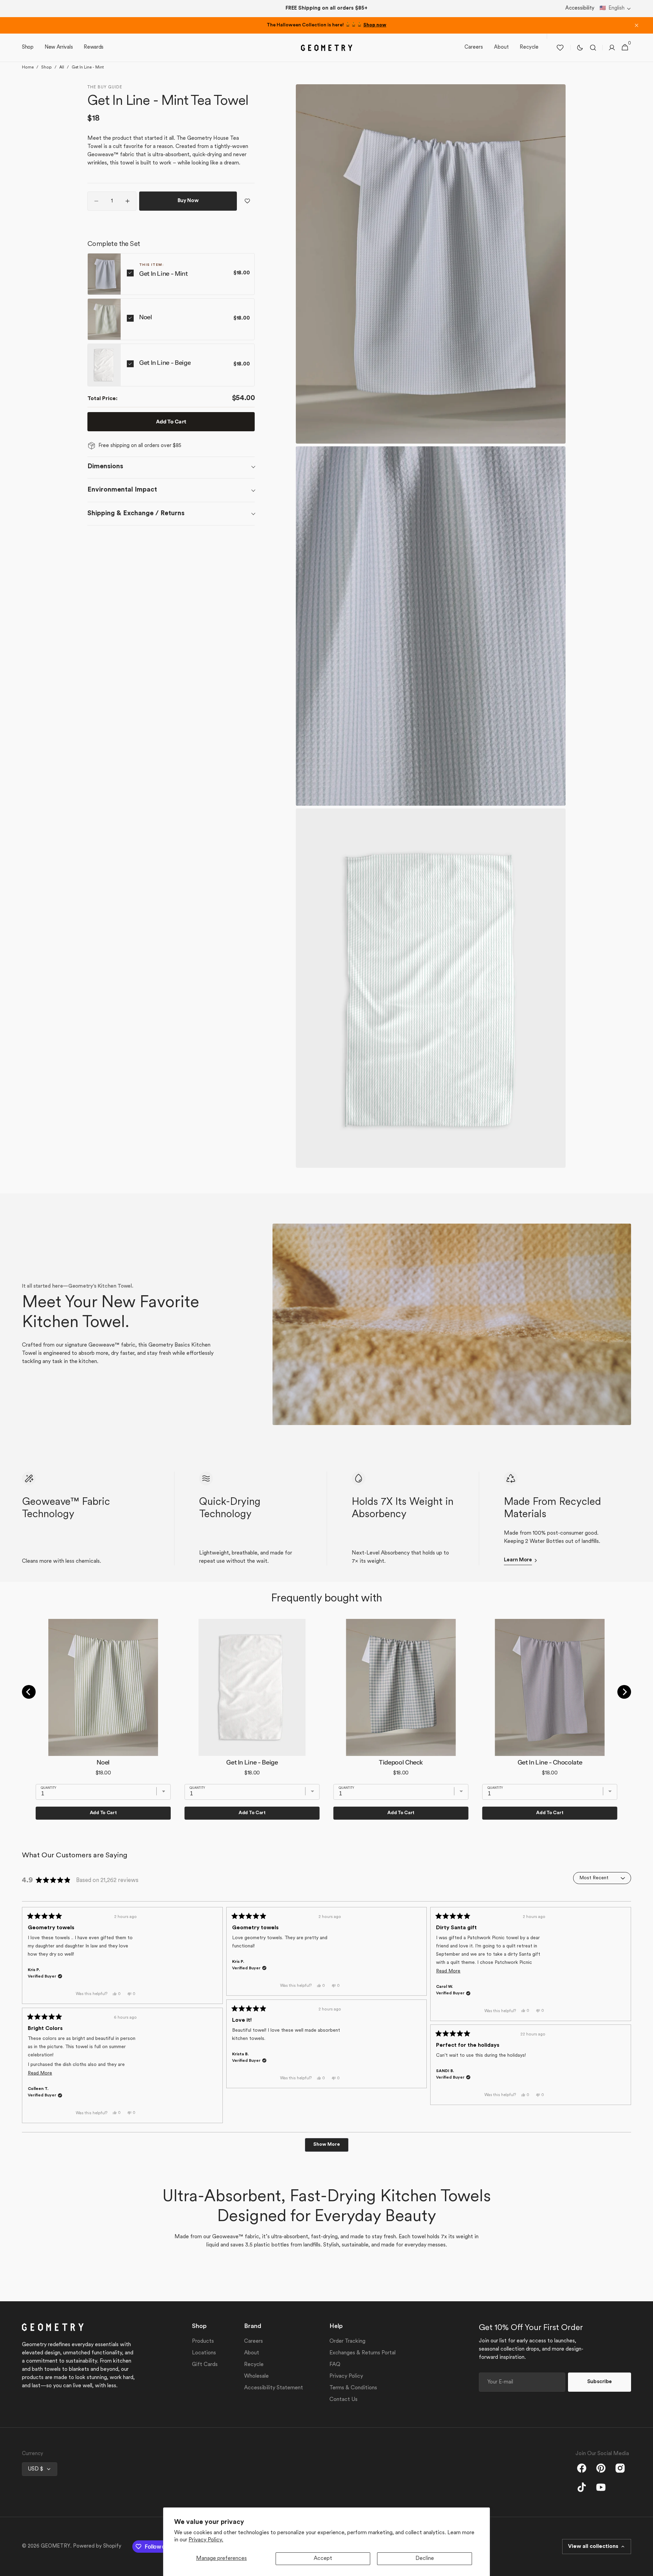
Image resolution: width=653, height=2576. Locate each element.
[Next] (624, 1692)
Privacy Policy (346, 2376)
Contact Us (343, 2400)
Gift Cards (205, 2365)
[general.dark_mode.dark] (580, 48)
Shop (46, 67)
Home (28, 67)
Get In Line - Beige (165, 363)
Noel (146, 317)
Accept (323, 2559)
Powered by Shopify (97, 2546)
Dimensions (105, 467)
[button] (615, 9)
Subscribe (600, 2382)
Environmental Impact (122, 490)
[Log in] (612, 48)
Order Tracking (347, 2341)
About (252, 2353)
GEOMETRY (56, 2546)
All (62, 67)
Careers (253, 2341)
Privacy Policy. (206, 2540)
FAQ (335, 2365)
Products (203, 2341)
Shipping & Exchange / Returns (136, 513)
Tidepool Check (401, 1762)
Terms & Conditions (353, 2388)
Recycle (254, 2365)
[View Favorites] (560, 48)
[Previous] (29, 1692)
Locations (204, 2353)
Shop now (375, 25)
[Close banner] (637, 25)
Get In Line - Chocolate (550, 1762)
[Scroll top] (645, 2568)
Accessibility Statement (274, 2388)
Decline (425, 2559)
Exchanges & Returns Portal (362, 2353)
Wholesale (256, 2376)
